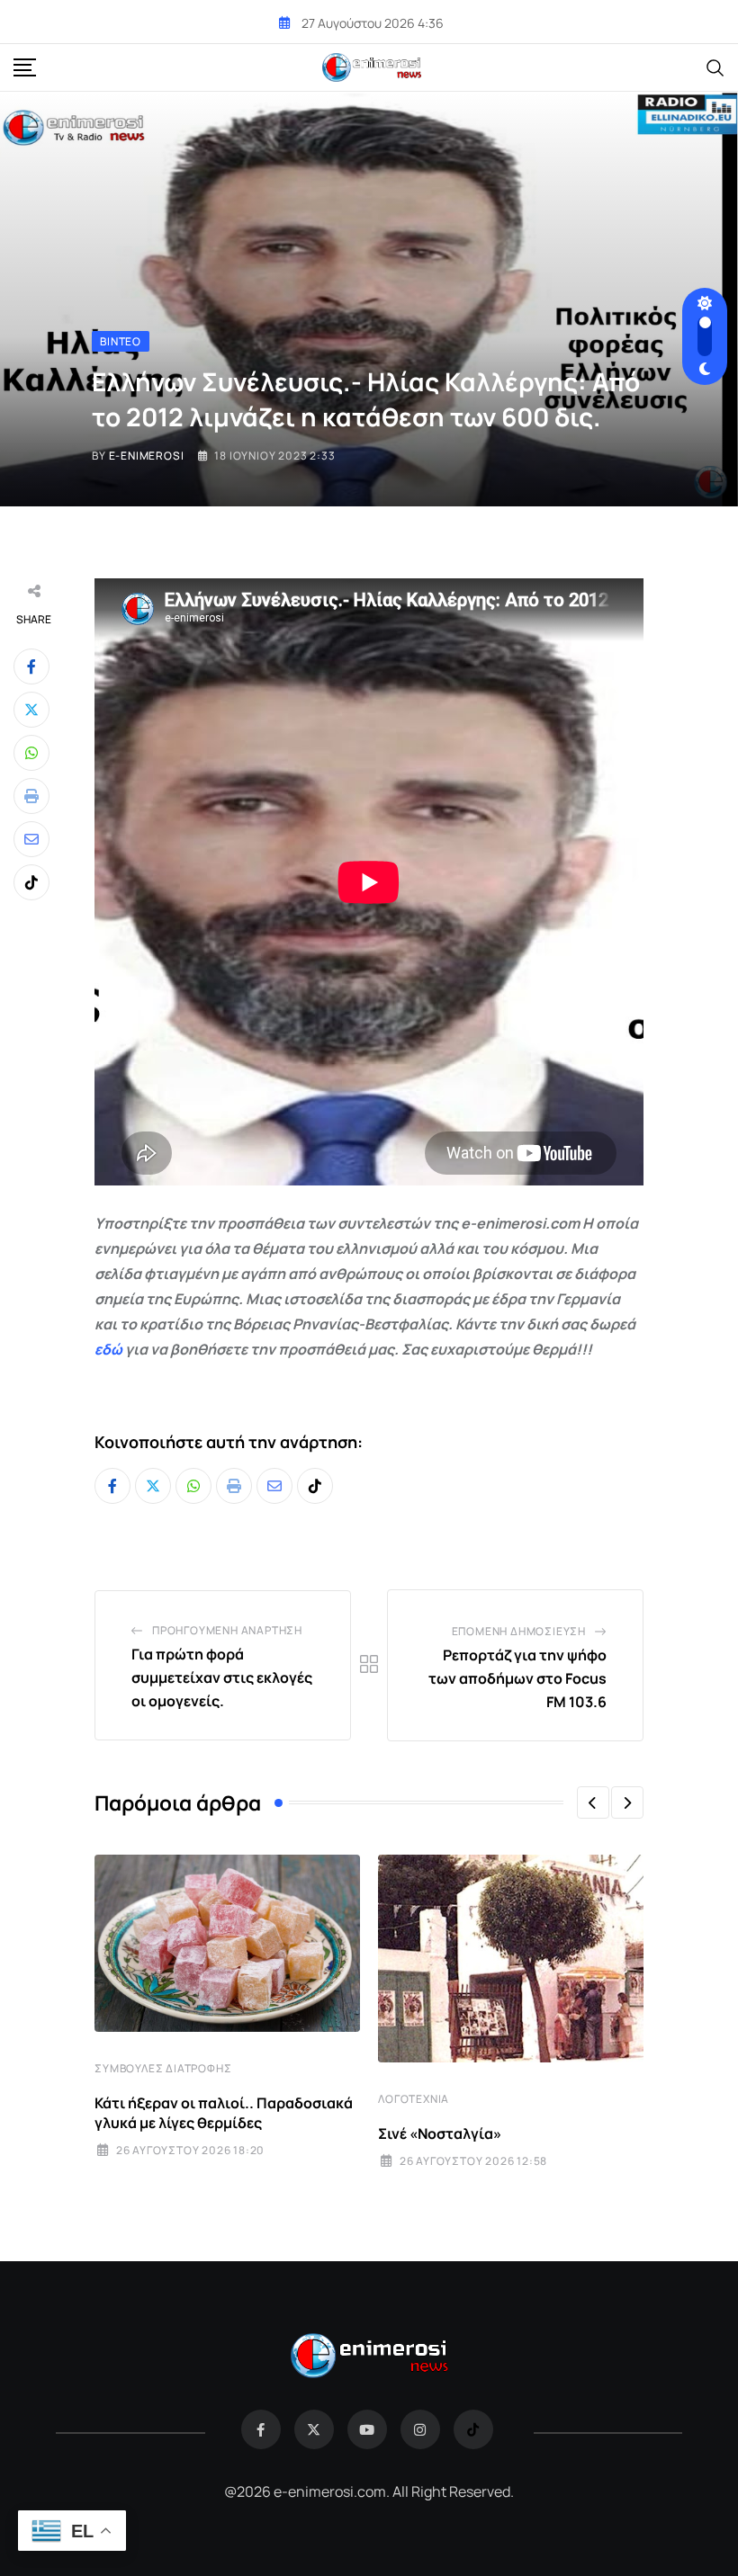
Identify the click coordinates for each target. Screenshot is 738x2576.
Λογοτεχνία (414, 2099)
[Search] (715, 67)
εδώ (108, 1349)
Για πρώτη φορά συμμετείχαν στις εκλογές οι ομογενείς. (222, 1677)
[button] (593, 1802)
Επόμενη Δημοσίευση (519, 1631)
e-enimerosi (147, 456)
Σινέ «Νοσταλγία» (440, 2133)
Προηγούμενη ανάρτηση (227, 1630)
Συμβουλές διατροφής (163, 2068)
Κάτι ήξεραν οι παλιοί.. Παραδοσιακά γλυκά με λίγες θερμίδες (224, 2113)
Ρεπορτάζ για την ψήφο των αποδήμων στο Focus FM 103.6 (517, 1678)
